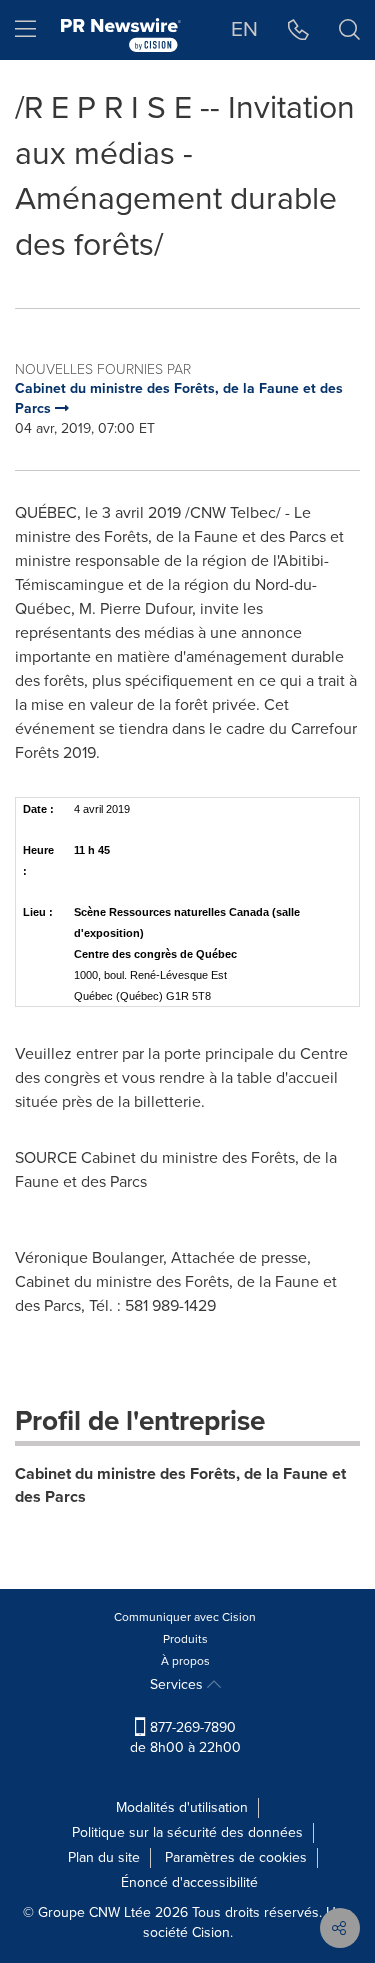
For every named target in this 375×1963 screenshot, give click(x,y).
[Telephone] (298, 30)
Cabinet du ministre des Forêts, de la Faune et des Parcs (180, 1485)
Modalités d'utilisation (182, 1807)
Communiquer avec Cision (185, 1617)
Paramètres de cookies (236, 1857)
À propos (185, 1661)
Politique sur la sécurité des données (187, 1832)
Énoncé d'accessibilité (189, 1882)
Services (178, 1684)
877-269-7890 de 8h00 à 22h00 (185, 1737)
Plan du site (104, 1857)
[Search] (349, 30)
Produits (185, 1639)
